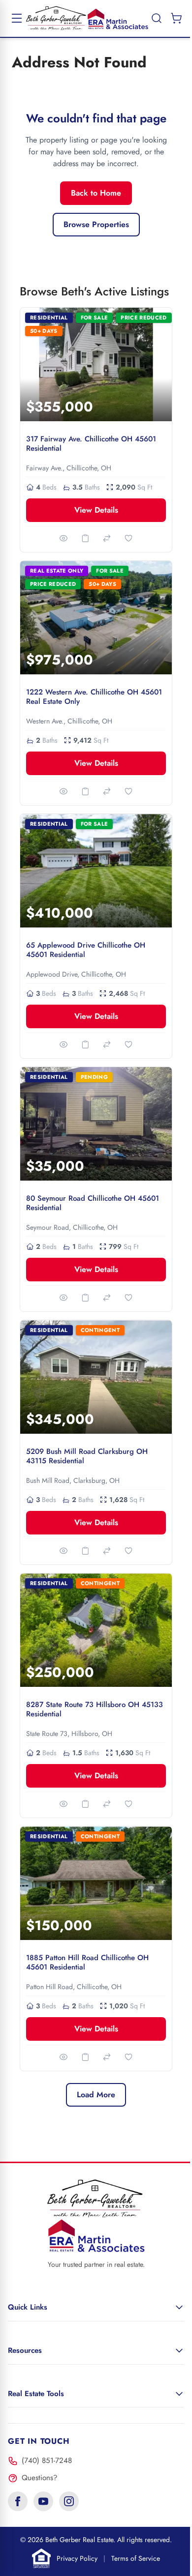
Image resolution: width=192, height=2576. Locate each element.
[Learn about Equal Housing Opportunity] (41, 2558)
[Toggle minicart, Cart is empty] (176, 18)
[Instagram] (69, 2501)
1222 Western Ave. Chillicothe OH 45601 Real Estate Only (94, 697)
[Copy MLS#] (85, 538)
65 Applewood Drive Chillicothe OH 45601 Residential (86, 950)
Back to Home (96, 193)
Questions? (39, 2478)
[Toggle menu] (17, 18)
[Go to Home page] (87, 18)
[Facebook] (18, 2501)
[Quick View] (64, 538)
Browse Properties (96, 224)
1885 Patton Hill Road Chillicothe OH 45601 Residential (87, 1962)
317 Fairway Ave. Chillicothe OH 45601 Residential (91, 444)
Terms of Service (136, 2558)
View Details (96, 510)
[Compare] (107, 538)
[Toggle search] (157, 18)
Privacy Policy (77, 2558)
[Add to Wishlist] (128, 538)
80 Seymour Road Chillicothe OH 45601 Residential (93, 1203)
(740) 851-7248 (47, 2460)
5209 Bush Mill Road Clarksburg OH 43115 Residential (87, 1456)
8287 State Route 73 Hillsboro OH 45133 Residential (95, 1709)
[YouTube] (43, 2501)
